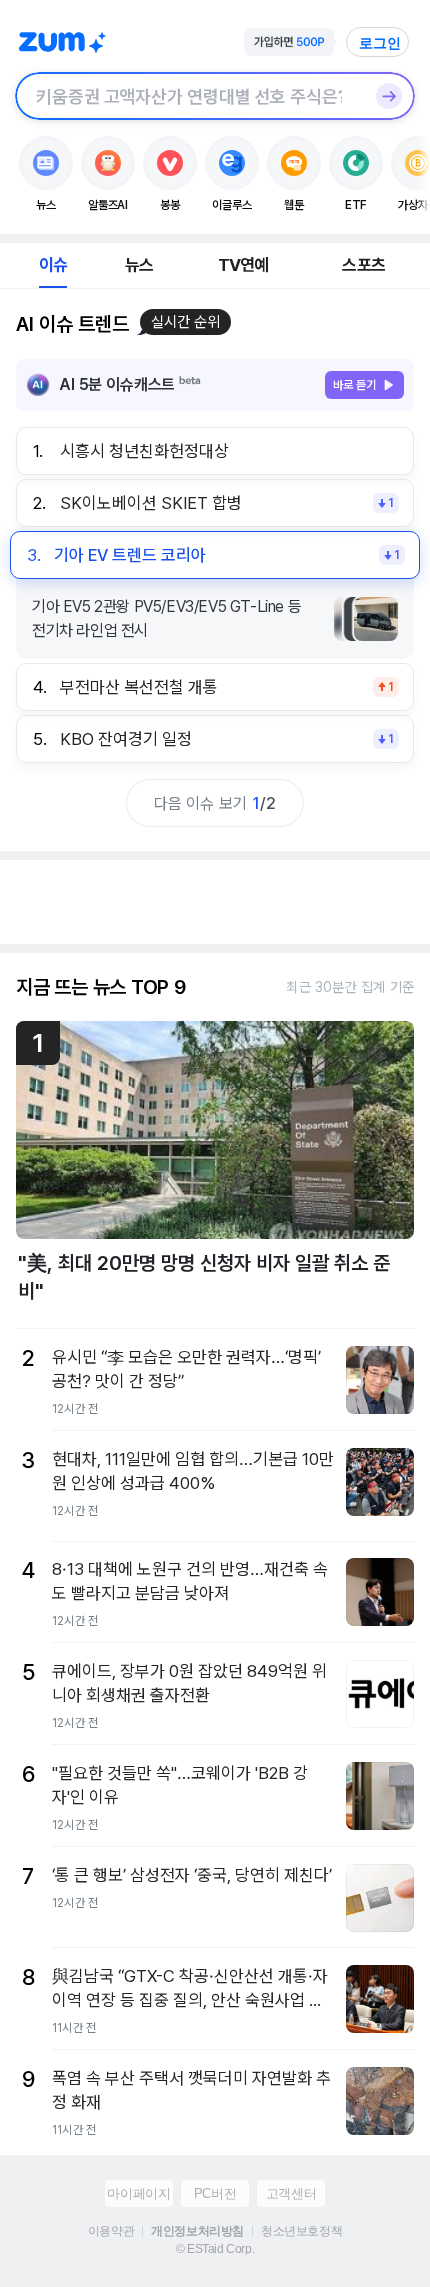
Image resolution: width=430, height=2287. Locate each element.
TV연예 (243, 265)
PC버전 (215, 2193)
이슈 (53, 265)
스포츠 (363, 265)
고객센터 (291, 2193)
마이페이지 (138, 2193)
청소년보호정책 (301, 2231)
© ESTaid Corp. (215, 2249)
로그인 (380, 43)
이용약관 (111, 2231)
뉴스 (139, 265)
